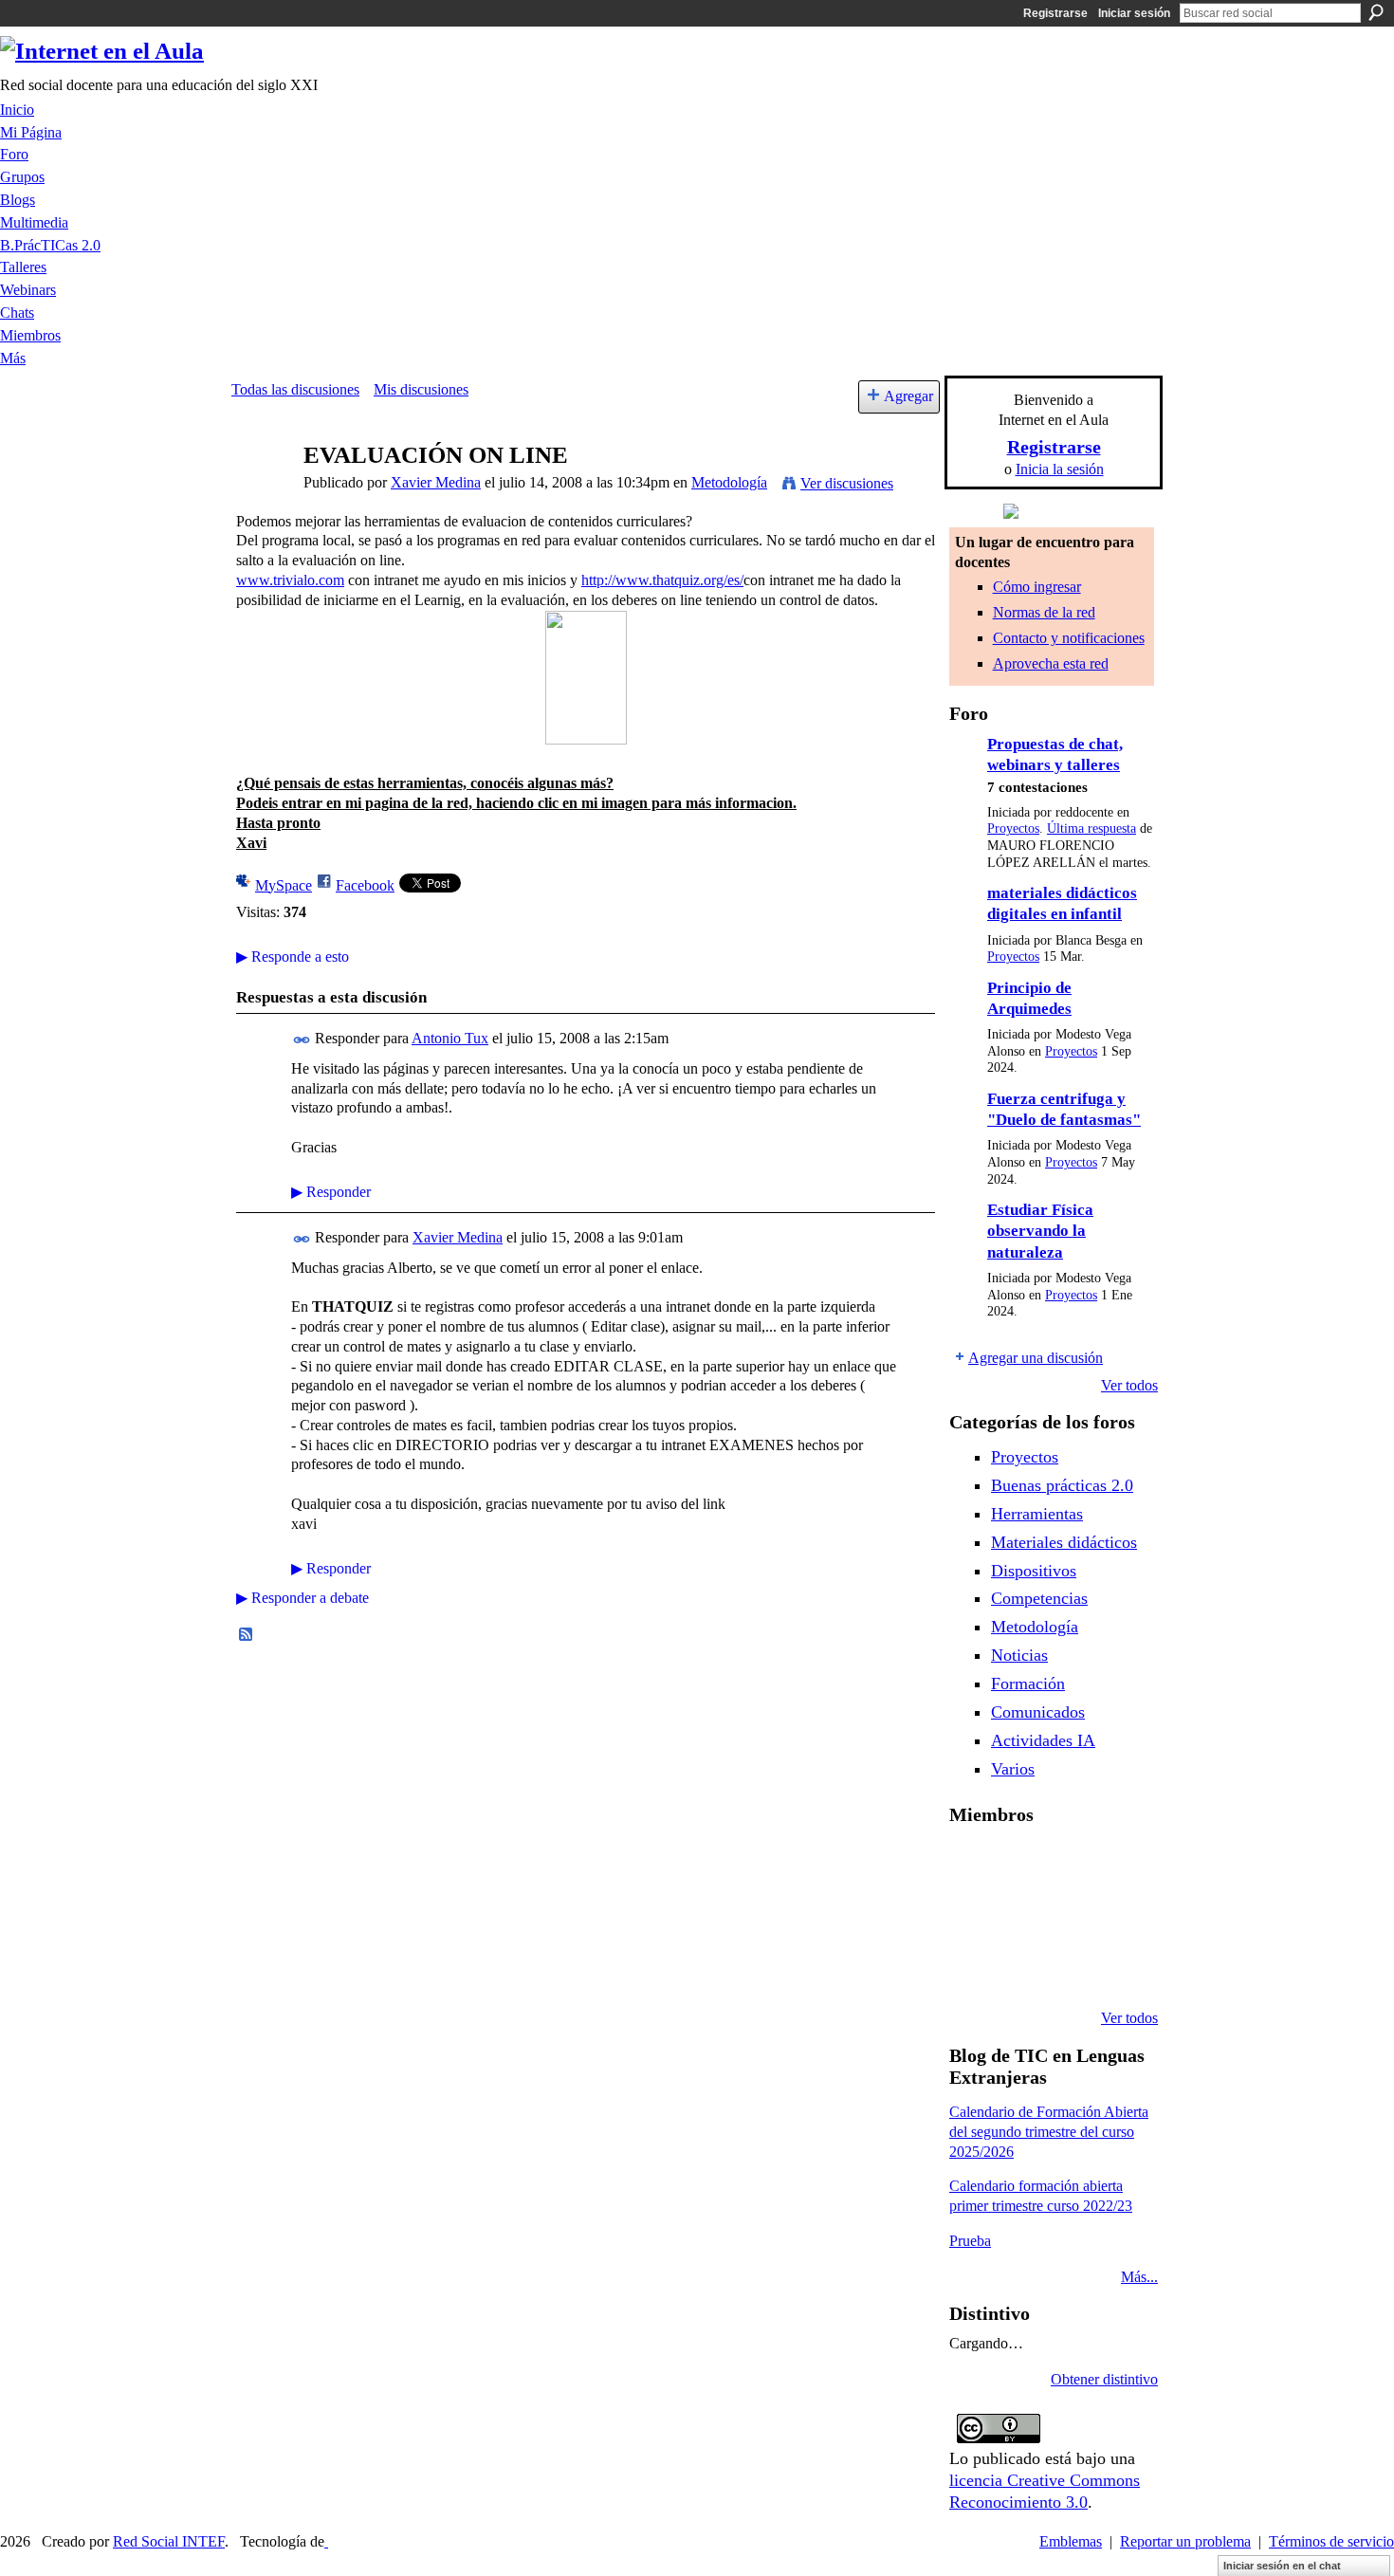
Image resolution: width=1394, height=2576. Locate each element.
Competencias (1039, 1598)
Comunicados (1038, 1712)
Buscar (1376, 12)
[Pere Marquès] (1020, 1967)
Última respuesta (1091, 828)
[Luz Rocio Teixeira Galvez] (972, 1967)
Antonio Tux (450, 1038)
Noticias (1019, 1655)
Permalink (302, 1040)
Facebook (365, 885)
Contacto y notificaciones (1069, 638)
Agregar (908, 396)
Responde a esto (293, 957)
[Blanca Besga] (1117, 1916)
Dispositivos (1034, 1571)
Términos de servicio (1331, 2541)
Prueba (970, 2241)
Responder (331, 1192)
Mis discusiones (421, 389)
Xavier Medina (436, 482)
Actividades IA (1043, 1740)
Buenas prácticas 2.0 (1062, 1485)
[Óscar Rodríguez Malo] (1117, 1865)
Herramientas (1037, 1514)
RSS (247, 1635)
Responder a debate (303, 1598)
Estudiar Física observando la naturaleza (1040, 1231)
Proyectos (1013, 828)
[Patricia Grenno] (1117, 1967)
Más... (1139, 2277)
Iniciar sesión (1134, 13)
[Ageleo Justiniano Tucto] (1020, 1865)
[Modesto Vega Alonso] (972, 1916)
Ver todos (1129, 1385)
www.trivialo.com (290, 580)
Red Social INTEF (169, 2541)
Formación (1028, 1684)
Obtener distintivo (1104, 2379)
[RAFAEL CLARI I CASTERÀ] (1069, 1865)
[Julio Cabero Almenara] (1069, 1967)
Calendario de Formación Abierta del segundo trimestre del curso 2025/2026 (1049, 2132)
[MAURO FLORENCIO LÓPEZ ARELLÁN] (972, 1865)
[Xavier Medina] (262, 492)
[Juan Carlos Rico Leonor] (1069, 1916)
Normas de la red (1044, 612)
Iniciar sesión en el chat (1282, 2566)
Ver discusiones (847, 483)
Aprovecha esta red (1051, 663)
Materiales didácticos (1064, 1542)
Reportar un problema (1185, 2541)
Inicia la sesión (1060, 469)
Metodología (729, 482)
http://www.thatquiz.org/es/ (662, 580)
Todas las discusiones (295, 389)
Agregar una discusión (1036, 1358)
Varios (1013, 1769)
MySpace (284, 885)
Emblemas (1071, 2541)
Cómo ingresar (1037, 587)
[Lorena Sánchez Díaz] (1020, 1916)
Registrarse (1055, 13)
